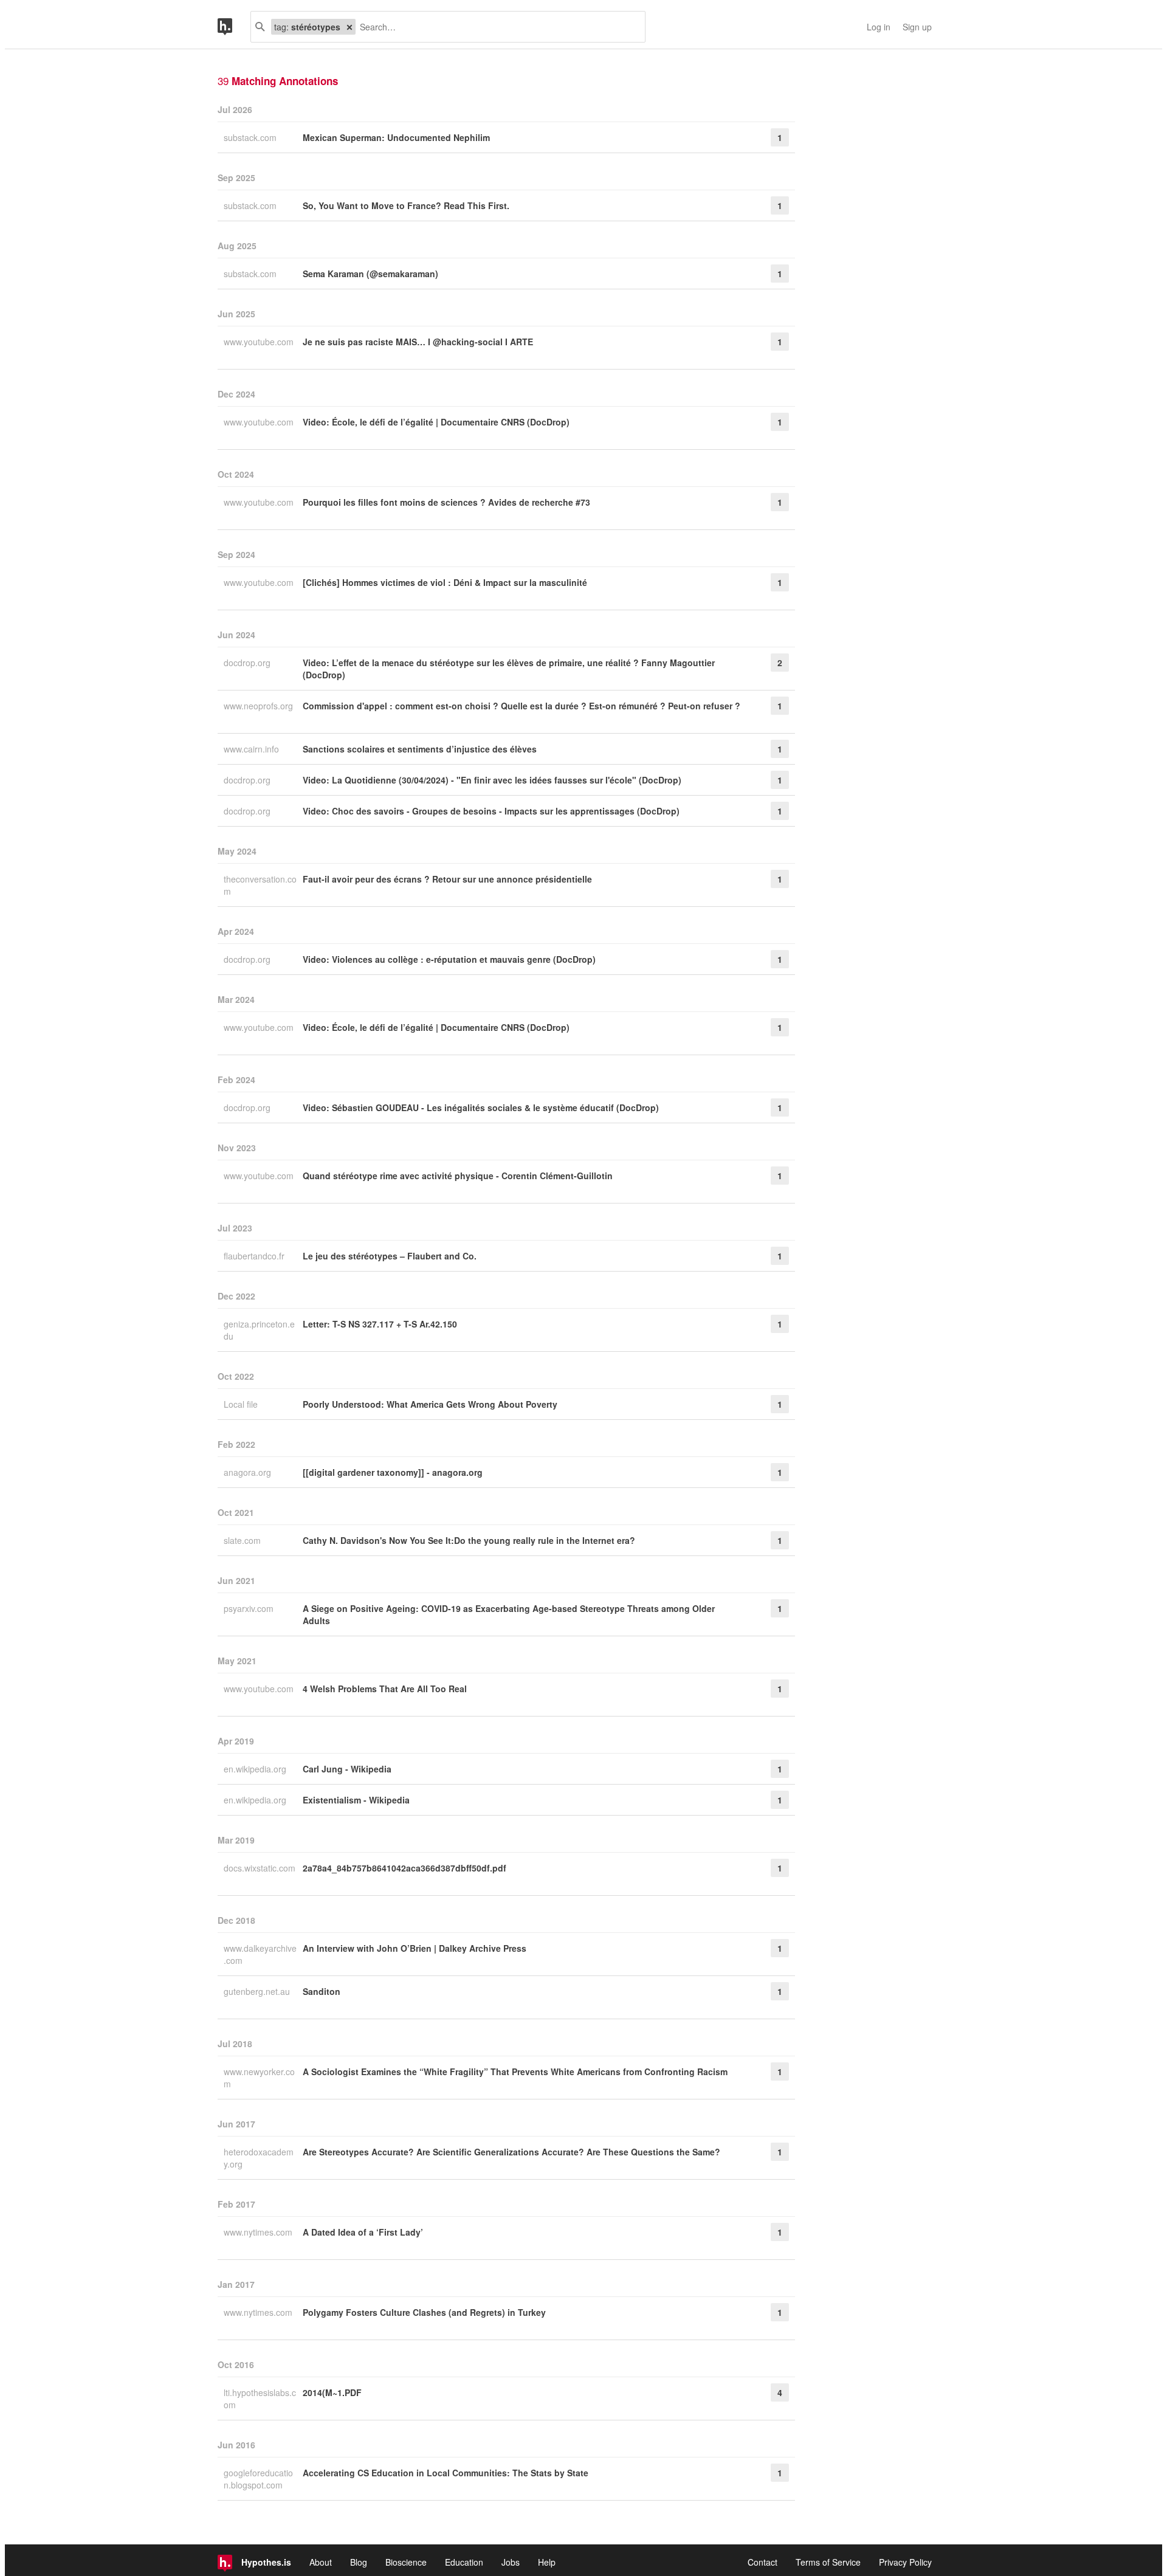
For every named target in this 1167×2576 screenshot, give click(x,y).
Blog (359, 2562)
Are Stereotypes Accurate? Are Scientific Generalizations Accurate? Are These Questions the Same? (511, 2152)
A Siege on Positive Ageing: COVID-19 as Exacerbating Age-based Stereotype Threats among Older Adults (509, 1614)
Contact (763, 2562)
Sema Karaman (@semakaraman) (370, 274)
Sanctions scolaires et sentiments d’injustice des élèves (420, 749)
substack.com (251, 137)
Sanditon (322, 1991)
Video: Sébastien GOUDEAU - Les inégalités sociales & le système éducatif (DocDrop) (481, 1107)
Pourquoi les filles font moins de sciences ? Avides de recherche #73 (446, 502)
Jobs (511, 2562)
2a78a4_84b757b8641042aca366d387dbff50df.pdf (404, 1868)
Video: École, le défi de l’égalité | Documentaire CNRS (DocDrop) (436, 422)
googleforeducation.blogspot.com (258, 2479)
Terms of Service (828, 2562)
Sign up (917, 27)
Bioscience (406, 2562)
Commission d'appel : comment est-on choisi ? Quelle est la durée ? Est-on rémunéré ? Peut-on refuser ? (522, 706)
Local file (242, 1404)
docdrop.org (248, 663)
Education (464, 2562)
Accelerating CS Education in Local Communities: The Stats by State (446, 2473)
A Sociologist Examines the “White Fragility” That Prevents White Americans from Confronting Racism (515, 2071)
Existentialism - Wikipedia (356, 1800)
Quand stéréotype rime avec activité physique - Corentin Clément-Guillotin (458, 1176)
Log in (879, 27)
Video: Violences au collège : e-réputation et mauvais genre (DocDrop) (449, 959)
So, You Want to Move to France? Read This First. (406, 205)
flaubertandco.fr (255, 1256)
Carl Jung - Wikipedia (347, 1769)
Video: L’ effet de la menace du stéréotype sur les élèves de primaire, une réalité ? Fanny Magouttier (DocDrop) (509, 669)
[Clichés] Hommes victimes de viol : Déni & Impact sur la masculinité (445, 582)
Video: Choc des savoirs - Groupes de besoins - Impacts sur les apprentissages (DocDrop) (491, 811)
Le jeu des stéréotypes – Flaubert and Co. (390, 1256)
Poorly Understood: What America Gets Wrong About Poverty (430, 1404)
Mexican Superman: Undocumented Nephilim (396, 137)
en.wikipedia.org (256, 1769)
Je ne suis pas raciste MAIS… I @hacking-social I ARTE (418, 342)
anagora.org (249, 1472)
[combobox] (496, 27)
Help (547, 2562)
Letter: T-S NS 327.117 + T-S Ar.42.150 (380, 1324)
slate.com (243, 1540)
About (321, 2562)
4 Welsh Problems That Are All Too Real (385, 1689)
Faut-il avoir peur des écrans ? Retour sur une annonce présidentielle (447, 879)
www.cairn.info (253, 749)
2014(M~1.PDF (332, 2392)
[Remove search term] (349, 27)
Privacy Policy (905, 2562)
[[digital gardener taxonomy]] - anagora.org (393, 1472)
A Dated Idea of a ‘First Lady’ (363, 2232)
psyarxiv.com (250, 1608)
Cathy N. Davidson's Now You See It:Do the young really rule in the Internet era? (469, 1540)
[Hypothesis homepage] (234, 27)
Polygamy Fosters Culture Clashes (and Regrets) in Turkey (424, 2312)
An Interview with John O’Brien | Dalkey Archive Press (415, 1948)
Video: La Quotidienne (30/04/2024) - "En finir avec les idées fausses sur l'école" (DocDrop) (492, 780)
